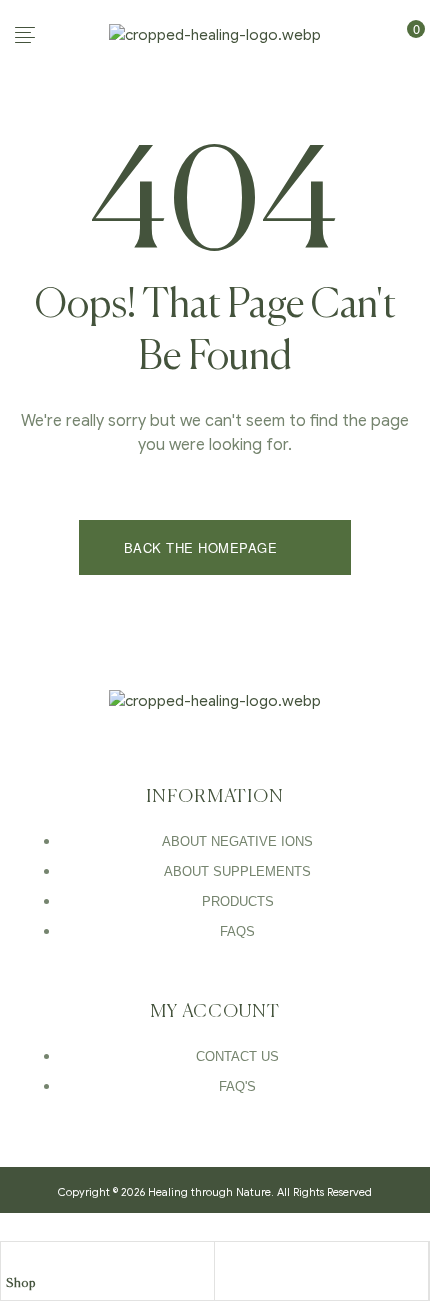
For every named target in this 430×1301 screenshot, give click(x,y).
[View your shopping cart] (395, 34)
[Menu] (55, 35)
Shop (20, 1284)
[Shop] (16, 1262)
